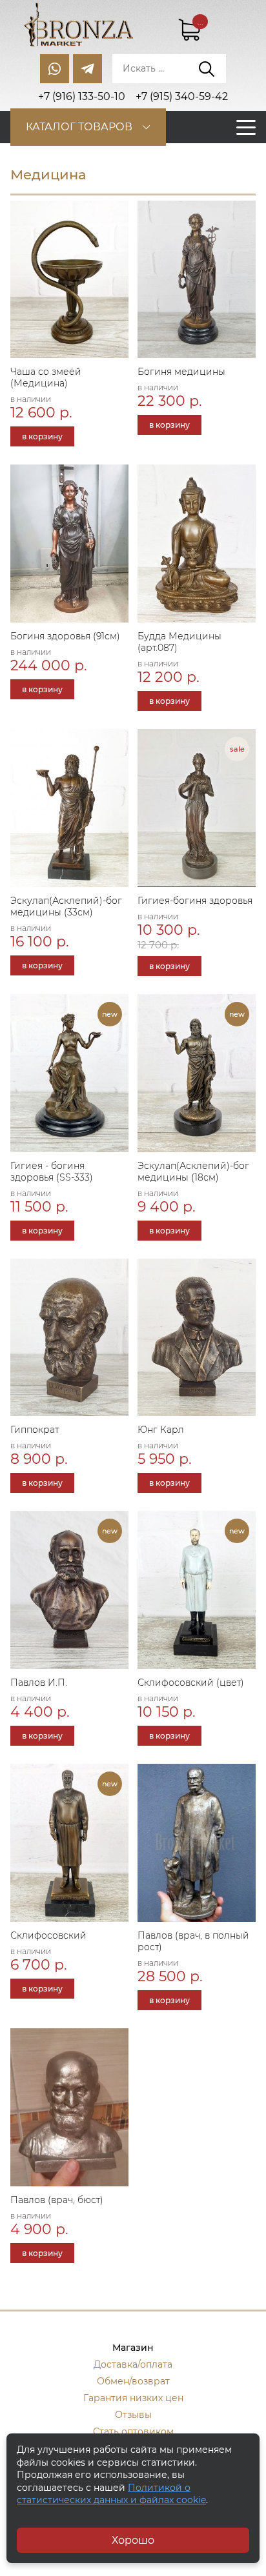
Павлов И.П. (39, 1682)
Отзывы (133, 2415)
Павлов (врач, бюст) (57, 2200)
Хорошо (133, 2540)
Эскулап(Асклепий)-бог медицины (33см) (66, 906)
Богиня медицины (181, 372)
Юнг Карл (161, 1430)
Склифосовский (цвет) (191, 1682)
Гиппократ (35, 1430)
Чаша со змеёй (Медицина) (46, 377)
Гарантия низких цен (133, 2398)
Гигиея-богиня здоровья (195, 901)
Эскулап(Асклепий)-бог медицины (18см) (193, 1172)
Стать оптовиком (133, 2431)
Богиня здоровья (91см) (65, 636)
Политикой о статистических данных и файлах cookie (111, 2494)
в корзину (42, 436)
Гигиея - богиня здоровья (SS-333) (52, 1172)
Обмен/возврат (133, 2381)
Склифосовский (48, 1935)
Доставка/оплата (133, 2364)
